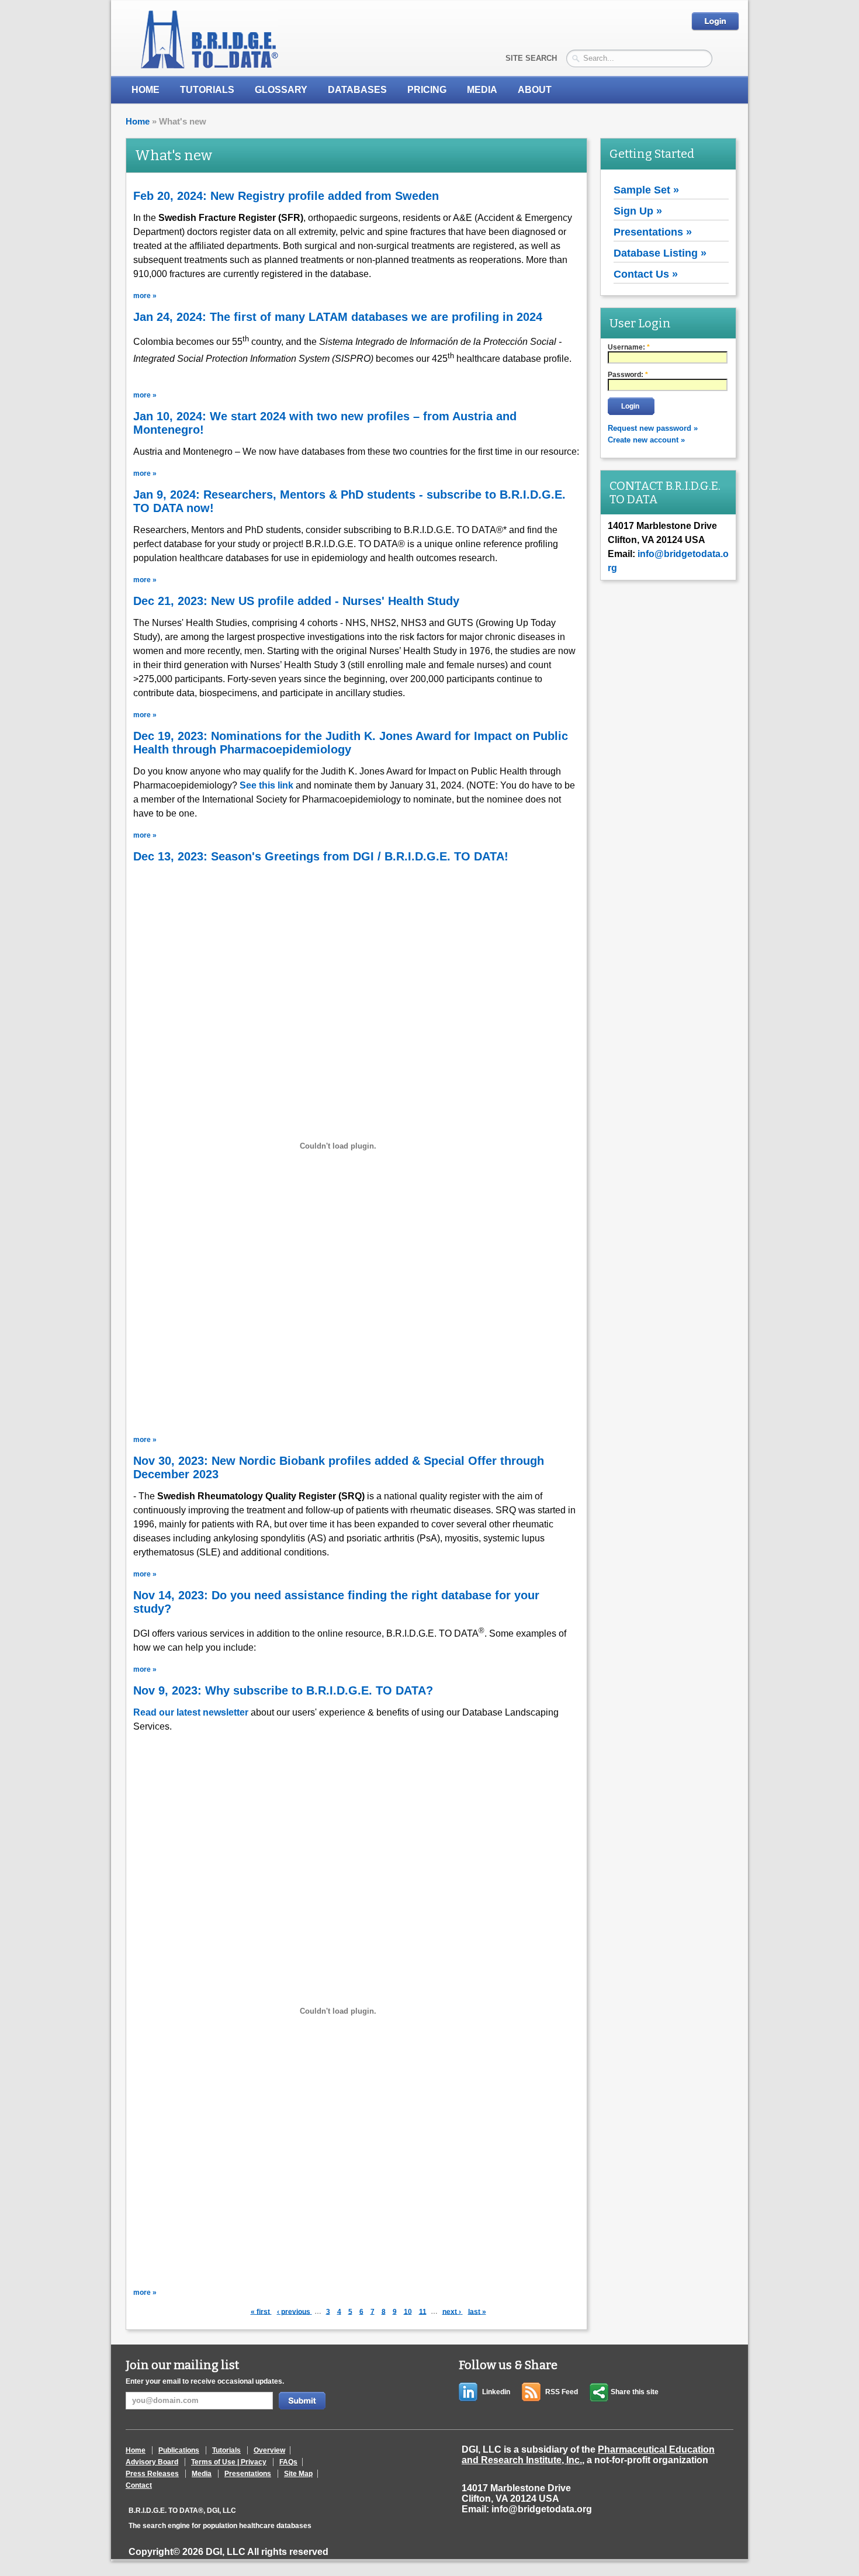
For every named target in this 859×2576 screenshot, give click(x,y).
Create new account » (646, 440)
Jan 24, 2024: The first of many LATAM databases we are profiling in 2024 (338, 317)
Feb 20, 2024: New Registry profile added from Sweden (286, 196)
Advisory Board (152, 2462)
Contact (139, 2485)
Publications (179, 2450)
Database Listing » (660, 253)
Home (146, 90)
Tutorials (207, 90)
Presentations (248, 2474)
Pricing (427, 90)
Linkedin (496, 2392)
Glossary (281, 90)
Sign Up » (638, 211)
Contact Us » (646, 274)
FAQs (288, 2462)
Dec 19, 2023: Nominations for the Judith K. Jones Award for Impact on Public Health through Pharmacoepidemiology (351, 743)
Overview (269, 2450)
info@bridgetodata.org (542, 2509)
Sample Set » (646, 190)
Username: (629, 347)
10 (409, 2311)
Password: (628, 375)
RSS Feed (562, 2392)
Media (202, 2474)
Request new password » (653, 428)
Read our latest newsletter (191, 1712)
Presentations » (653, 232)
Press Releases (152, 2474)
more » (145, 296)
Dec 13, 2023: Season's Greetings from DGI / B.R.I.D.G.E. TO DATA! (321, 856)
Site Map (298, 2474)
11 (424, 2311)
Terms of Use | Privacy (229, 2462)
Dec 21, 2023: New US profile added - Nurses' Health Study (296, 601)
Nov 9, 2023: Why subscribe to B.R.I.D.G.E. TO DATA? (283, 1690)
